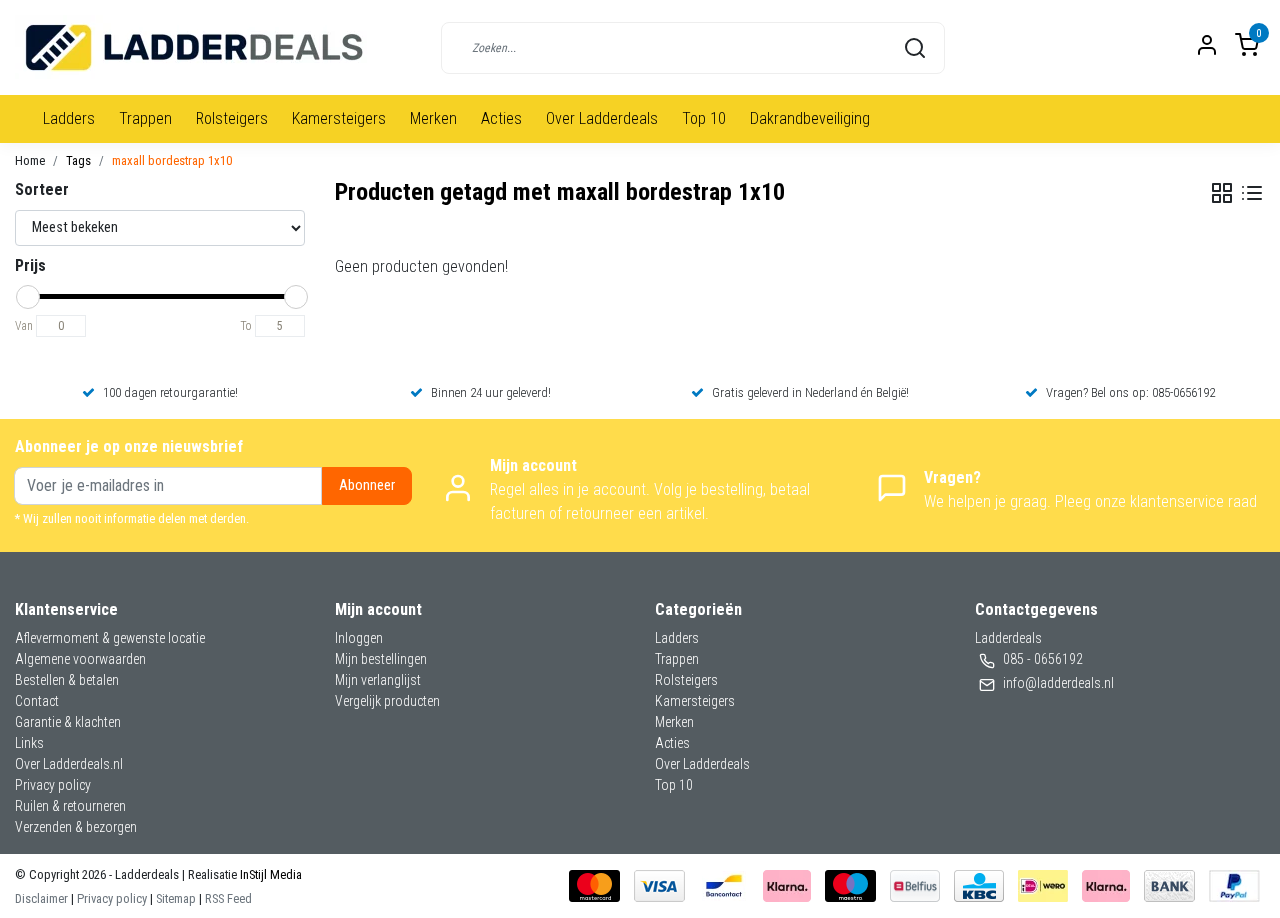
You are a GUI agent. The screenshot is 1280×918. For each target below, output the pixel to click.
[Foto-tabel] (1222, 193)
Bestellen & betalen (67, 680)
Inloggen (359, 638)
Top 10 (704, 118)
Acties (501, 118)
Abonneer (367, 485)
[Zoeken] (915, 48)
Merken (433, 118)
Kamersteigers (339, 118)
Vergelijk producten (387, 701)
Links (29, 743)
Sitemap (176, 898)
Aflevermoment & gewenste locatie (110, 638)
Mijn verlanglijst (378, 680)
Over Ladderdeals (602, 118)
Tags (78, 160)
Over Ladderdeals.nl (69, 764)
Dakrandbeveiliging (810, 118)
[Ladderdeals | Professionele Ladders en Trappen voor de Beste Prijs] (195, 47)
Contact (37, 701)
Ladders (69, 118)
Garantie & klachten (68, 722)
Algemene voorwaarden (80, 659)
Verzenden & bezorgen (76, 827)
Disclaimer (41, 898)
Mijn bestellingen (381, 659)
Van (24, 326)
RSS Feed (228, 898)
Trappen (145, 118)
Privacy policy (53, 785)
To (246, 326)
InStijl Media (269, 874)
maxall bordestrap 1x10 (172, 160)
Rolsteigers (232, 118)
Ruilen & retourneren (70, 806)
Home (30, 160)
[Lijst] (1252, 193)
